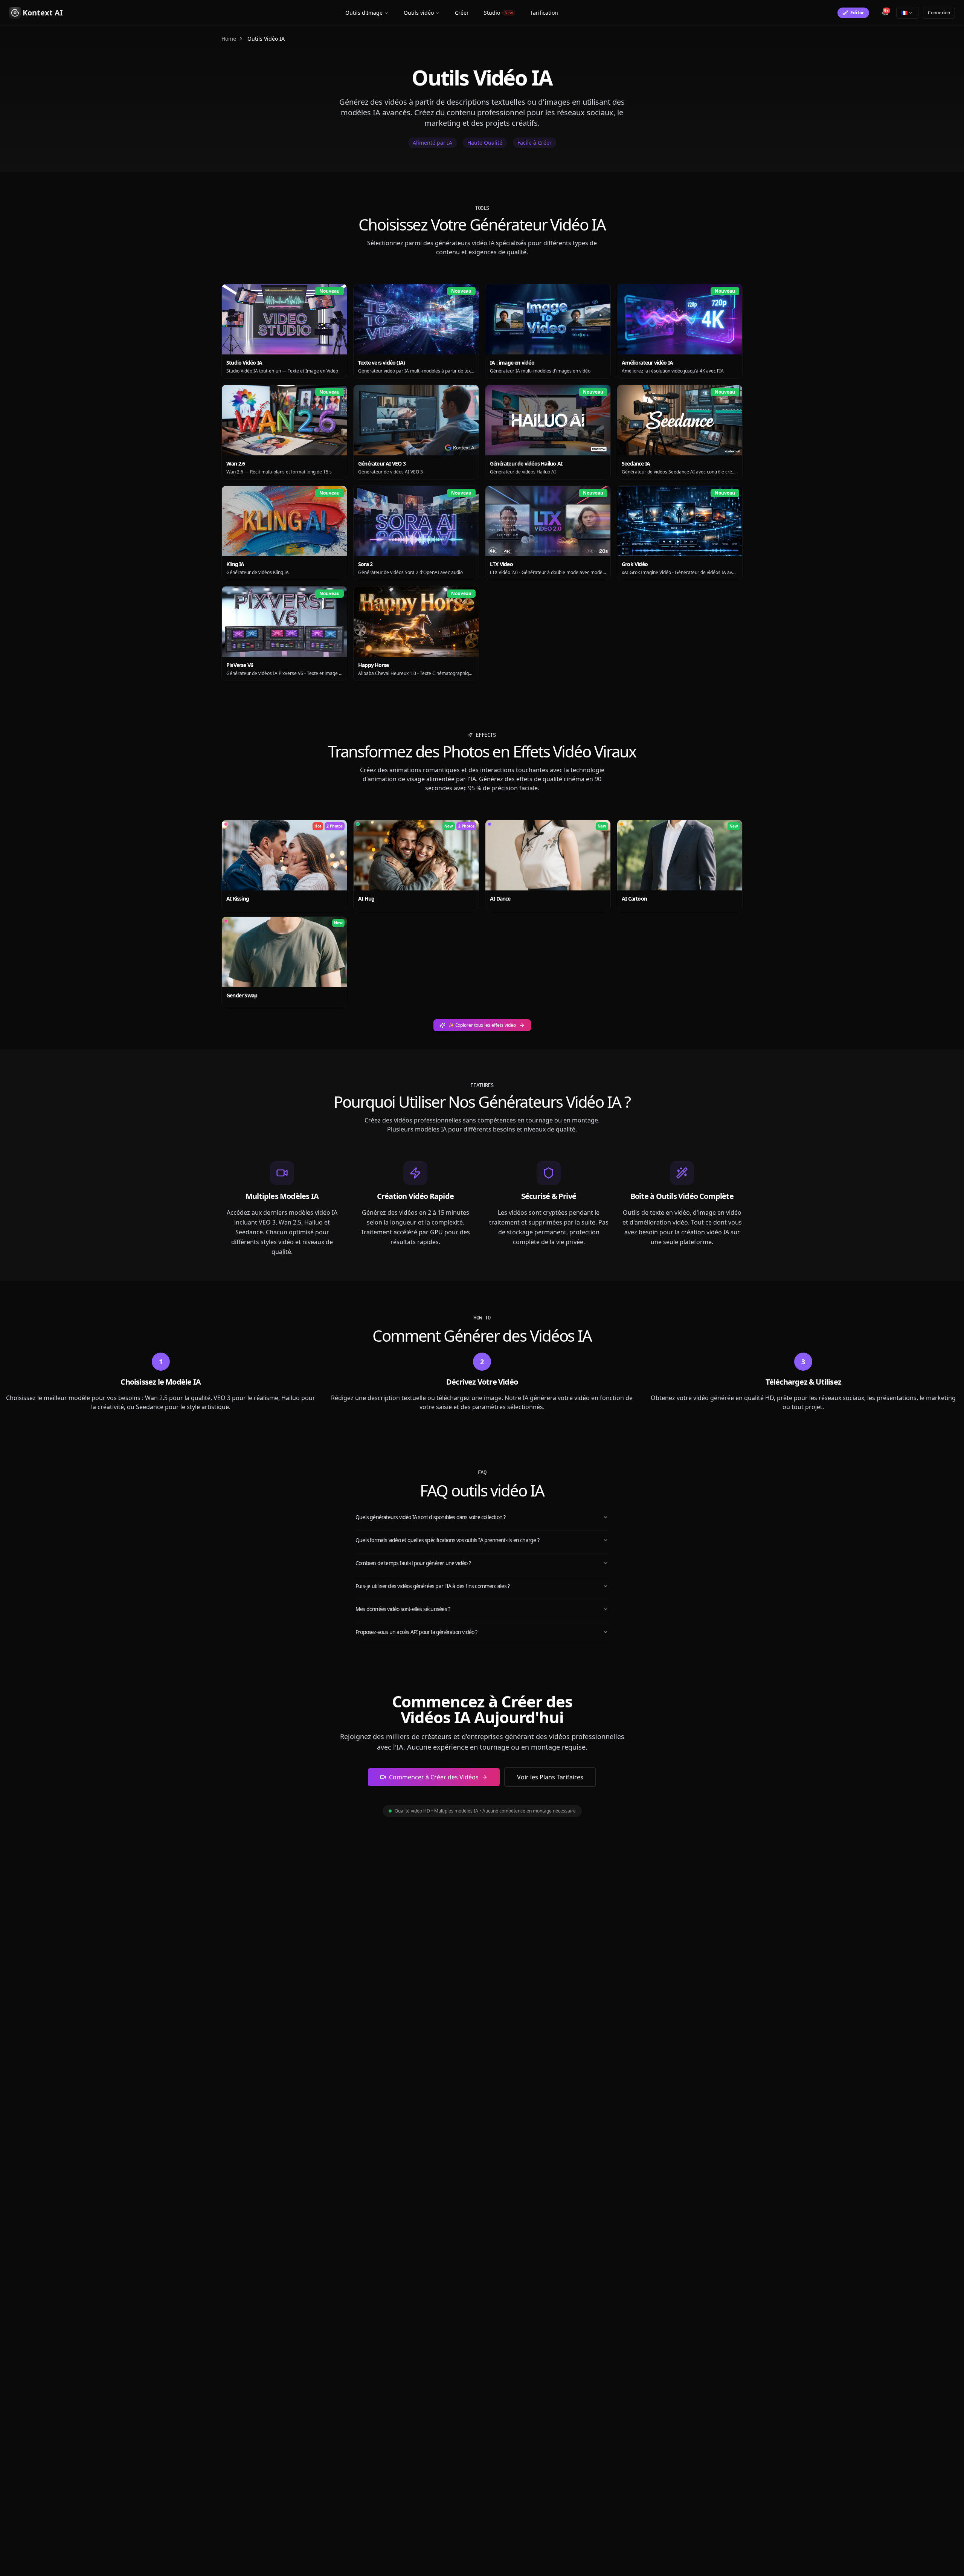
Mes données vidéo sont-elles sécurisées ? (403, 1609)
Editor (857, 13)
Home (229, 39)
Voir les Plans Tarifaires (550, 1777)
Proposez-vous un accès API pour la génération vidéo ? (416, 1632)
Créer (462, 13)
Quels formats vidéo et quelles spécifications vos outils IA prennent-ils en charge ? (447, 1540)
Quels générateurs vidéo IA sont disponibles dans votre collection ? (430, 1517)
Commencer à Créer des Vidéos (434, 1777)
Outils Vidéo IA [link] (266, 39)
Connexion (939, 13)
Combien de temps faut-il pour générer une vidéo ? (413, 1563)
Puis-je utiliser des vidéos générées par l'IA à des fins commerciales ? (432, 1586)
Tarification (544, 13)
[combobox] (907, 13)
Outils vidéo (419, 13)
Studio (498, 13)
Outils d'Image (364, 13)
